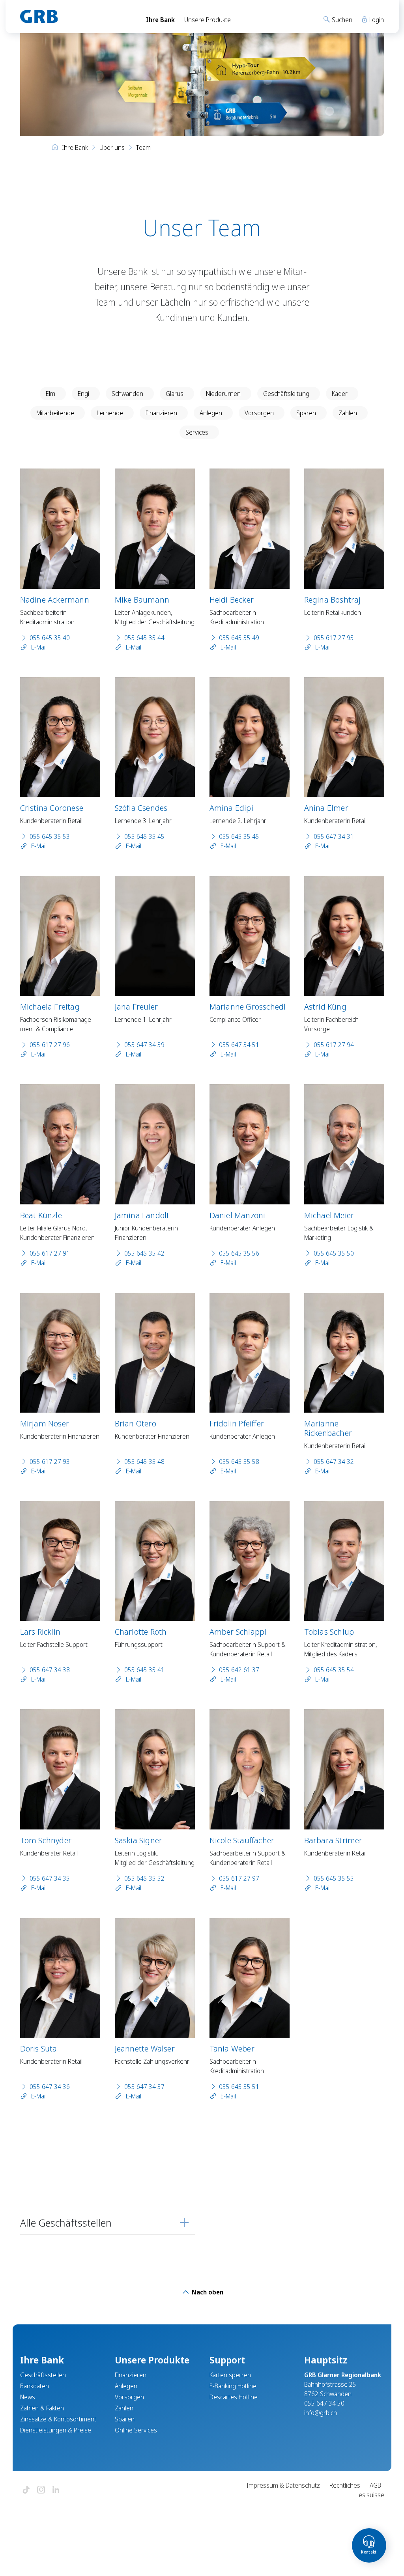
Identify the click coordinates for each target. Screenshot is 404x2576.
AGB (375, 2485)
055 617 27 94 (334, 1045)
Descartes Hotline (234, 2397)
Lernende (110, 413)
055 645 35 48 (144, 1462)
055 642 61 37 (239, 1670)
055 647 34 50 (324, 2403)
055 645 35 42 (144, 1253)
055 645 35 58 (239, 1462)
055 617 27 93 (50, 1462)
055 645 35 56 (239, 1253)
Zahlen (348, 413)
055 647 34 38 (50, 1670)
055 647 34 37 (144, 2087)
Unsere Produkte (208, 20)
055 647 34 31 (334, 836)
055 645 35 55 (334, 1878)
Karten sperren (230, 2375)
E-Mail (38, 647)
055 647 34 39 (144, 1045)
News (28, 2397)
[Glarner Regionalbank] (76, 17)
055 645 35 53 (50, 836)
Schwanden (127, 394)
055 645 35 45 (144, 836)
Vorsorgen (259, 413)
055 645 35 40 (50, 638)
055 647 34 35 (50, 1878)
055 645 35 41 (144, 1670)
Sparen (306, 413)
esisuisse (371, 2495)
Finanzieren (161, 413)
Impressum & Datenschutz (283, 2485)
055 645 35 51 (239, 2087)
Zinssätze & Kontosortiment (58, 2419)
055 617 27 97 (239, 1878)
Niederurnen (223, 394)
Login (376, 20)
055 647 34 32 (334, 1462)
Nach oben (207, 2292)
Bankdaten (35, 2386)
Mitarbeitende (55, 413)
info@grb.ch (321, 2413)
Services (197, 432)
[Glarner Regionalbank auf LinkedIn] (56, 2490)
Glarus (175, 394)
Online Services (136, 2430)
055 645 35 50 (334, 1253)
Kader (340, 394)
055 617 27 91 (50, 1253)
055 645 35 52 (144, 1878)
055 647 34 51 (239, 1045)
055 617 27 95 (334, 638)
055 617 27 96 (50, 1045)
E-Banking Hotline (233, 2386)
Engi (83, 394)
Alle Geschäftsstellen (66, 2223)
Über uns (112, 147)
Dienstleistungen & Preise (56, 2430)
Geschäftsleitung (286, 394)
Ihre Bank (160, 20)
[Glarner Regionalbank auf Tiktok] (26, 2490)
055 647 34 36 (50, 2087)
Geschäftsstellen (43, 2375)
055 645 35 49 (239, 638)
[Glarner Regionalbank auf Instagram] (41, 2490)
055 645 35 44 (144, 638)
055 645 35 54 (334, 1670)
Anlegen (211, 413)
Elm (50, 394)
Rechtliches (345, 2485)
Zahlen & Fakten (42, 2408)
